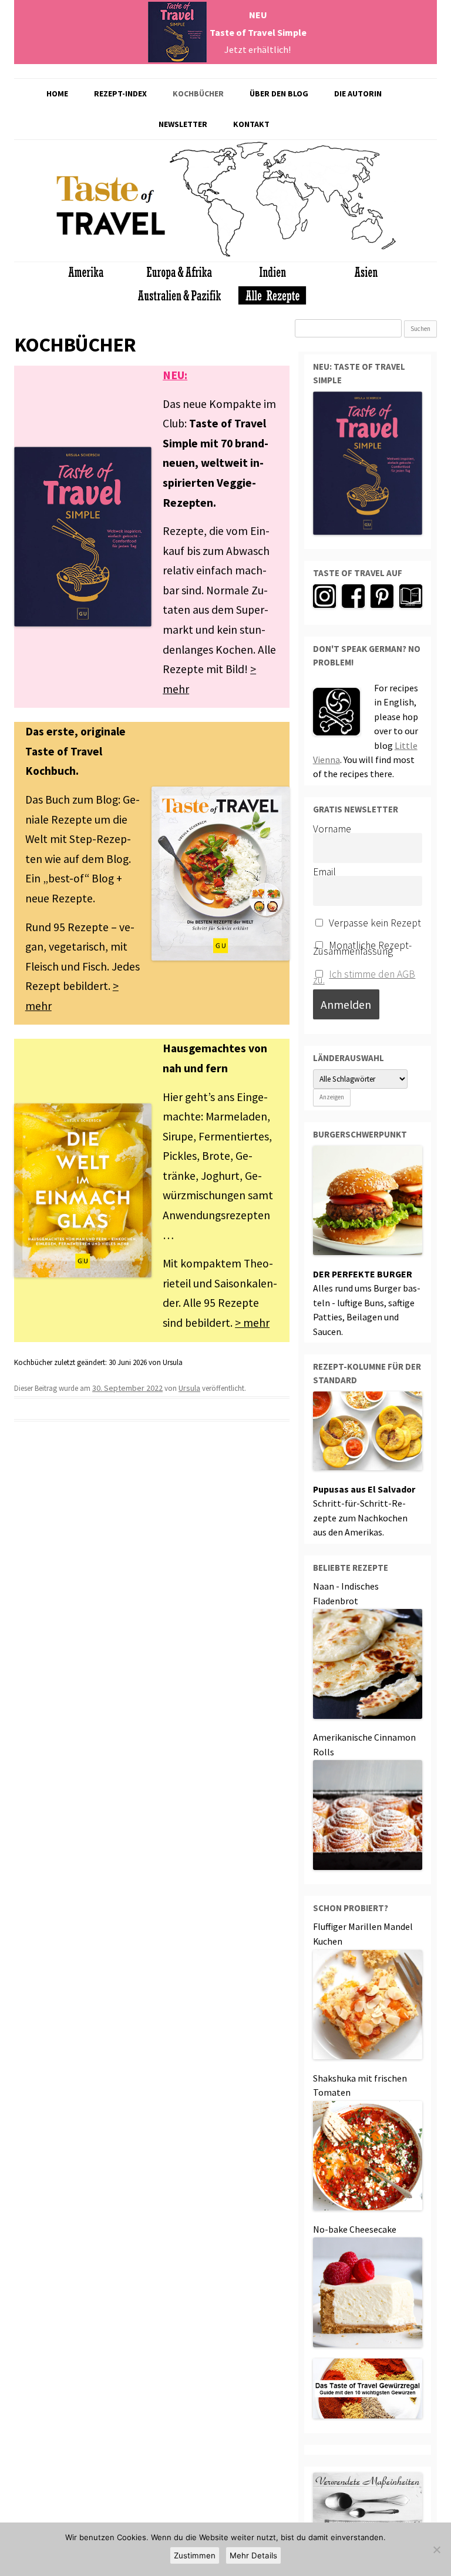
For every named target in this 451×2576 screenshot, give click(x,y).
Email (324, 872)
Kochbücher (198, 93)
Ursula (189, 1388)
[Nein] (436, 2550)
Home (57, 93)
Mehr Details (253, 2555)
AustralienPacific (374, 237)
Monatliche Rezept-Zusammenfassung (363, 946)
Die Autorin (358, 93)
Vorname (332, 829)
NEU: (175, 375)
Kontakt (251, 124)
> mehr (252, 1323)
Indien (327, 215)
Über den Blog (279, 93)
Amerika (206, 199)
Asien (352, 179)
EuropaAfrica (285, 199)
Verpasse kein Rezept (374, 923)
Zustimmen (195, 2555)
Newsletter (183, 124)
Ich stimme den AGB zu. (364, 977)
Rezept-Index (120, 93)
